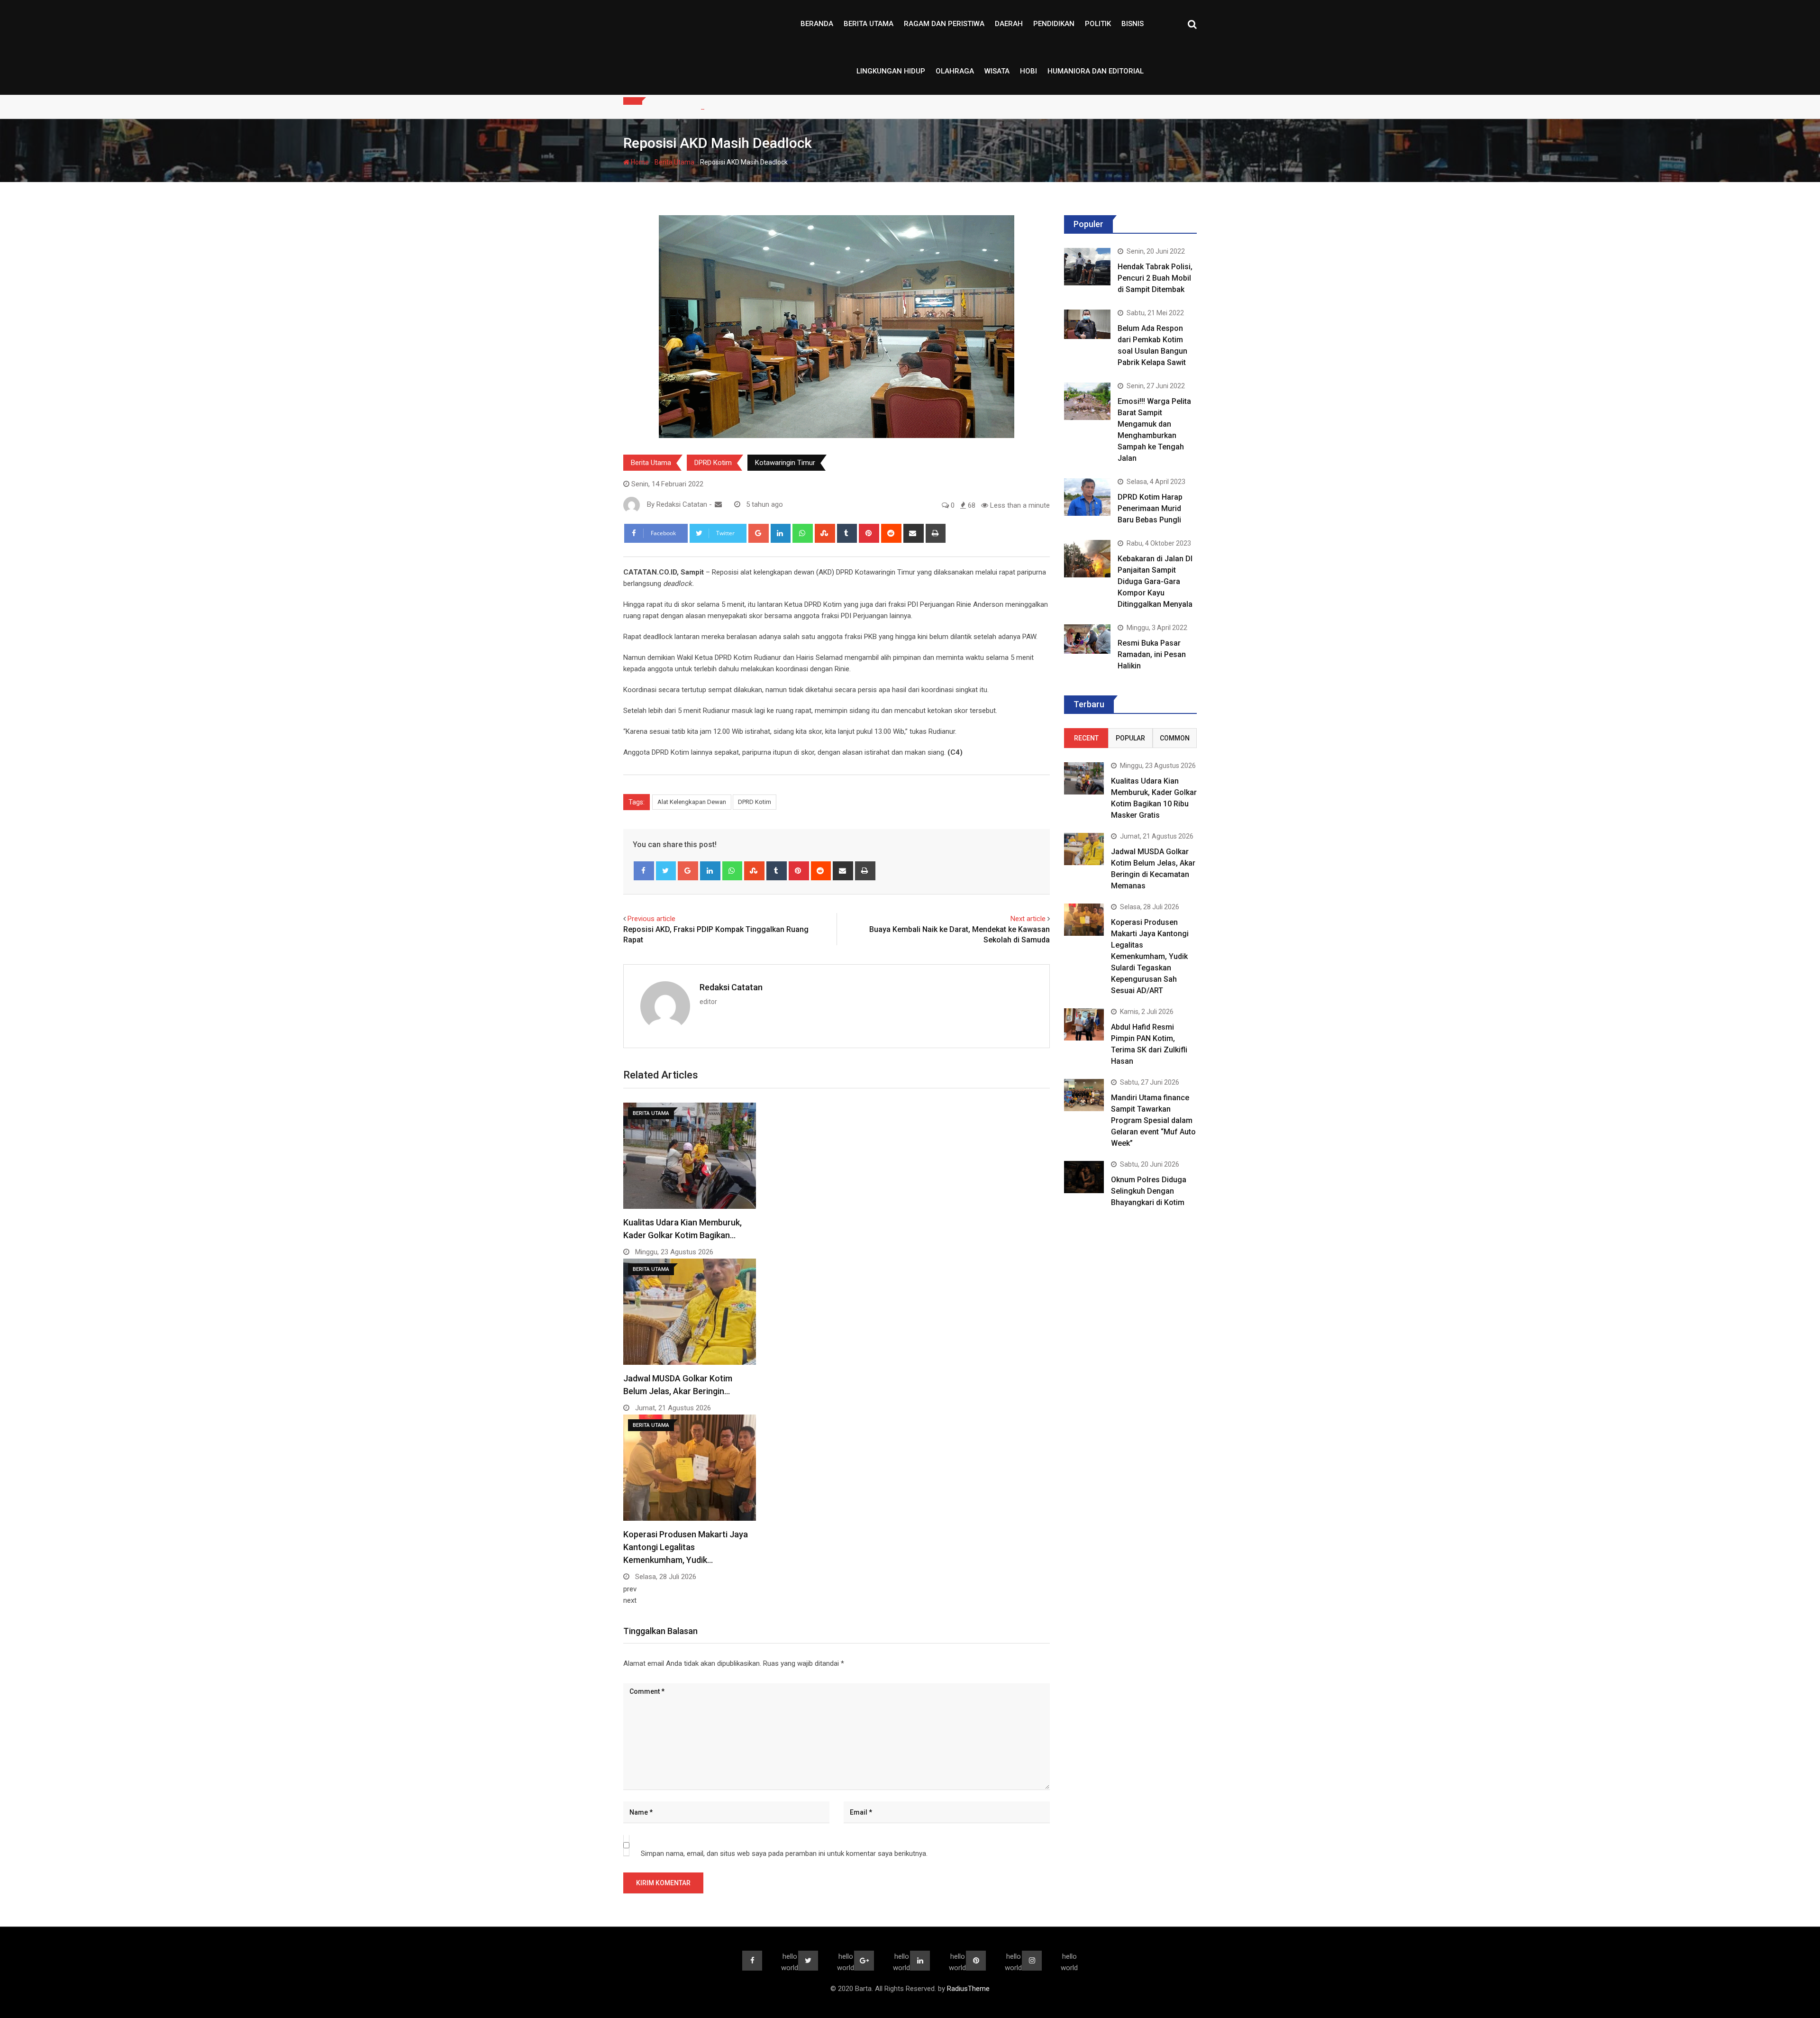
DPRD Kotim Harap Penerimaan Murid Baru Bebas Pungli (1150, 508)
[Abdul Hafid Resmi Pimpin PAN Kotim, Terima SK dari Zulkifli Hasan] (1084, 1024)
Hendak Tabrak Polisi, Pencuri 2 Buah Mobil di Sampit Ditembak (1155, 278)
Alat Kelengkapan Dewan (692, 802)
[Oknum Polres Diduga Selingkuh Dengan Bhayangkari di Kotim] (1084, 1177)
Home (639, 162)
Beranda (817, 24)
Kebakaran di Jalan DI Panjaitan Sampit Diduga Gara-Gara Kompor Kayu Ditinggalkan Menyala (1155, 581)
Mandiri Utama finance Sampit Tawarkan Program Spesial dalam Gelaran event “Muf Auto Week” (1153, 1120)
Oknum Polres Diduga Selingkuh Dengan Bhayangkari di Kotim (1149, 1191)
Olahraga (955, 71)
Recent (1086, 738)
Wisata (997, 71)
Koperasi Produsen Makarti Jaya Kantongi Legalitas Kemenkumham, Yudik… (686, 1547)
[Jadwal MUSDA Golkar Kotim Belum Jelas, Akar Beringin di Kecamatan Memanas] (1084, 849)
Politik (1098, 24)
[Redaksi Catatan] (718, 504)
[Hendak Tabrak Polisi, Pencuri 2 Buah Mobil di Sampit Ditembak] (1087, 266)
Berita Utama (869, 24)
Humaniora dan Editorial (1096, 71)
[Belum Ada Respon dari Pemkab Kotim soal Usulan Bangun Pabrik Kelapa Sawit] (1087, 324)
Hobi (1028, 71)
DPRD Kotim (713, 463)
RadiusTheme (968, 1989)
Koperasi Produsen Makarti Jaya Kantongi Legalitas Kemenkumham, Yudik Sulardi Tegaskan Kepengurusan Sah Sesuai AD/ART (1150, 956)
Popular (1130, 738)
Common (1175, 738)
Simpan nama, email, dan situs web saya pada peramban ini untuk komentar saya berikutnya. (784, 1854)
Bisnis (1133, 24)
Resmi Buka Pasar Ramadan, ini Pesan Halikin (1152, 654)
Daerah (1009, 24)
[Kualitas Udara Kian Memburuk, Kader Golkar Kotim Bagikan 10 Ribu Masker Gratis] (1084, 778)
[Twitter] (666, 871)
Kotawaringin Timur (785, 463)
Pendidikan (1054, 24)
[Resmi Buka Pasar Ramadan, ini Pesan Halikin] (1087, 639)
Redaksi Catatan (731, 987)
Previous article (651, 919)
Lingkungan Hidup (891, 71)
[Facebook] (644, 871)
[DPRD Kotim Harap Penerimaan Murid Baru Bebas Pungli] (1087, 497)
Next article (1028, 919)
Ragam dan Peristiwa (944, 24)
